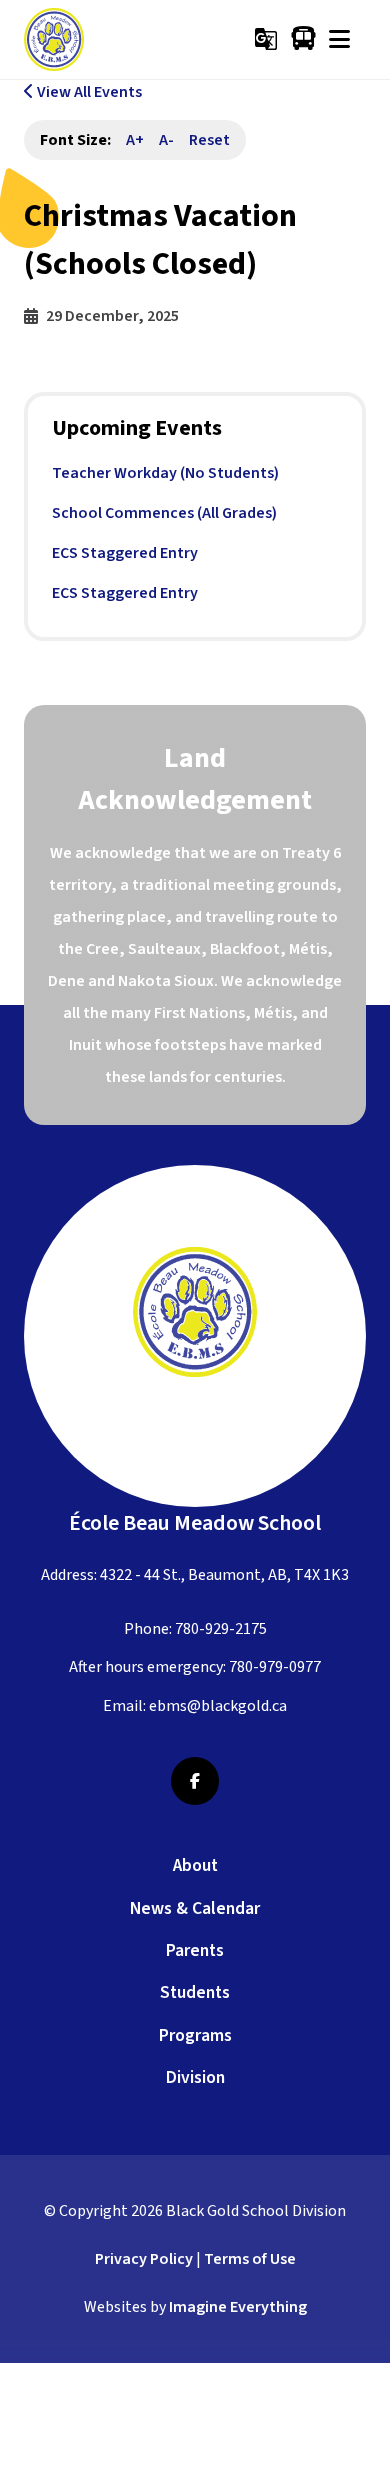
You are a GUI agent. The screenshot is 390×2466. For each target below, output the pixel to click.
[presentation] (339, 39)
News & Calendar (195, 1908)
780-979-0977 (275, 1667)
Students (195, 1992)
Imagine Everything (238, 2307)
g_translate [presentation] (266, 39)
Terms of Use (250, 2259)
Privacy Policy (144, 2259)
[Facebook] (195, 1781)
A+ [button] (135, 140)
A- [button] (166, 140)
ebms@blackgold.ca (218, 1706)
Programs (195, 2035)
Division (195, 2077)
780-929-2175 (221, 1629)
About (195, 1865)
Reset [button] (209, 140)
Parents (195, 1950)
